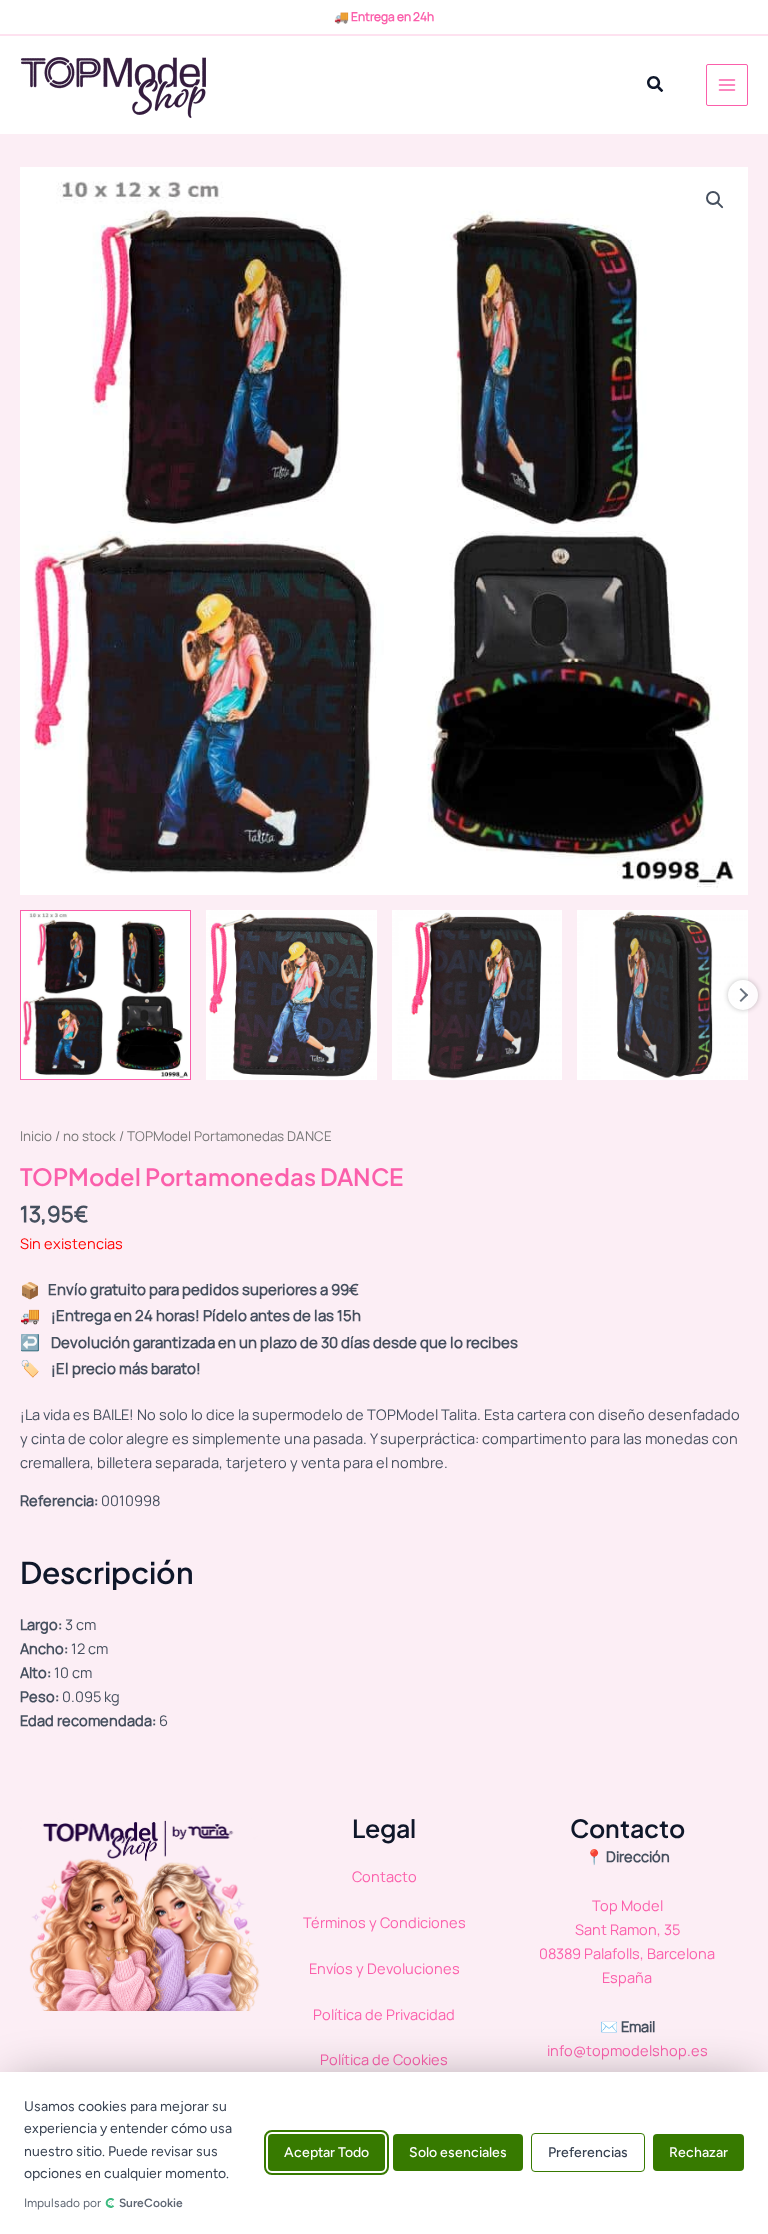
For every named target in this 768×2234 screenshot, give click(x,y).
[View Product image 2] (291, 995)
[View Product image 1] (105, 995)
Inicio (36, 1136)
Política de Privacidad (384, 2014)
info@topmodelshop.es (627, 2050)
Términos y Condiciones (384, 1922)
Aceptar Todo (326, 2153)
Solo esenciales (458, 2153)
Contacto (384, 1876)
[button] (656, 85)
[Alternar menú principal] (727, 85)
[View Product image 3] (477, 995)
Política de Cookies (384, 2059)
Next (743, 995)
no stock (89, 1136)
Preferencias (588, 2153)
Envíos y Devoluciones (384, 1968)
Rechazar (698, 2153)
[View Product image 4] (662, 995)
